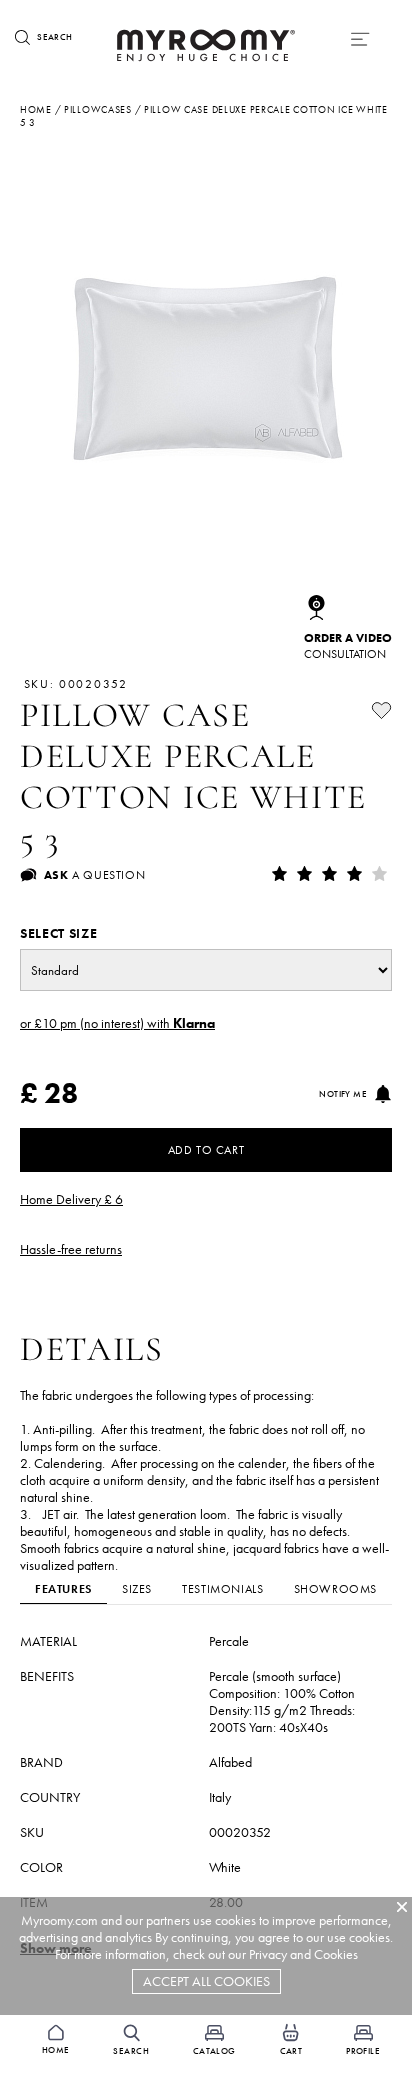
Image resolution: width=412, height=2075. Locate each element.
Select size (58, 933)
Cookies (336, 1954)
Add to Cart (206, 1150)
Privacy (268, 1954)
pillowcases (98, 109)
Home (36, 109)
